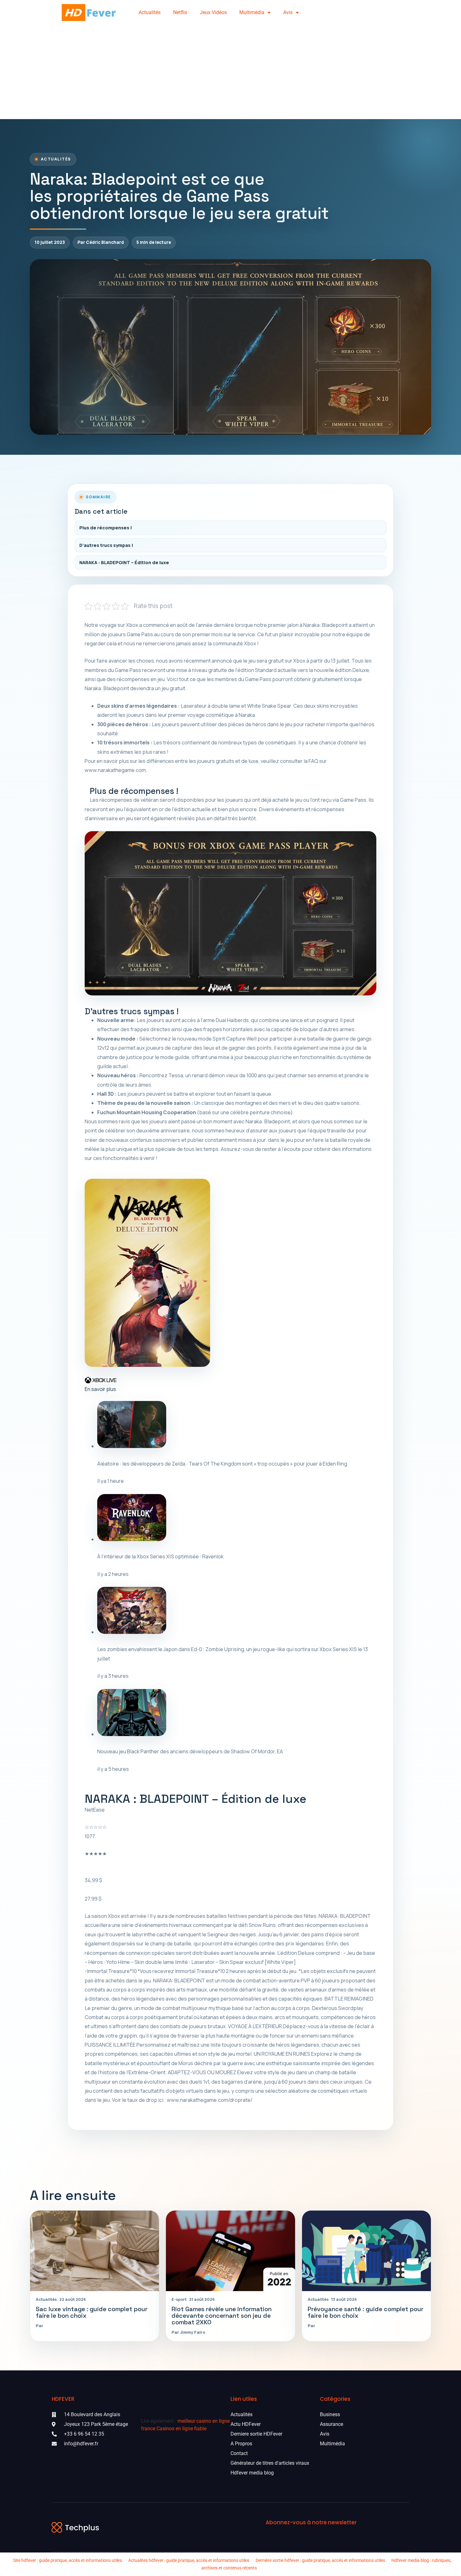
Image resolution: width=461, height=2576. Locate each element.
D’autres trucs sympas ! (106, 545)
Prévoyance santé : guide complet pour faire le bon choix (366, 2312)
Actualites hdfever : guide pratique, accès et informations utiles (189, 2560)
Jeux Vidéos (213, 12)
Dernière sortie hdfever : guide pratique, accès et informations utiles (320, 2560)
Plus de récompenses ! (106, 528)
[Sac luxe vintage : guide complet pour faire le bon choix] (95, 2251)
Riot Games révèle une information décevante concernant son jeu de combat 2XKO (222, 2316)
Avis (288, 12)
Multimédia (252, 12)
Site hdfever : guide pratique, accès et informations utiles (68, 2560)
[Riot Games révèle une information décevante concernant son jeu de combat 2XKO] (230, 2251)
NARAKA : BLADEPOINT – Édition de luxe (124, 562)
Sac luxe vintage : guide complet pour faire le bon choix (92, 2312)
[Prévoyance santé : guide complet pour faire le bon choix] (366, 2251)
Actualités (150, 12)
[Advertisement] (230, 72)
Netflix (180, 12)
